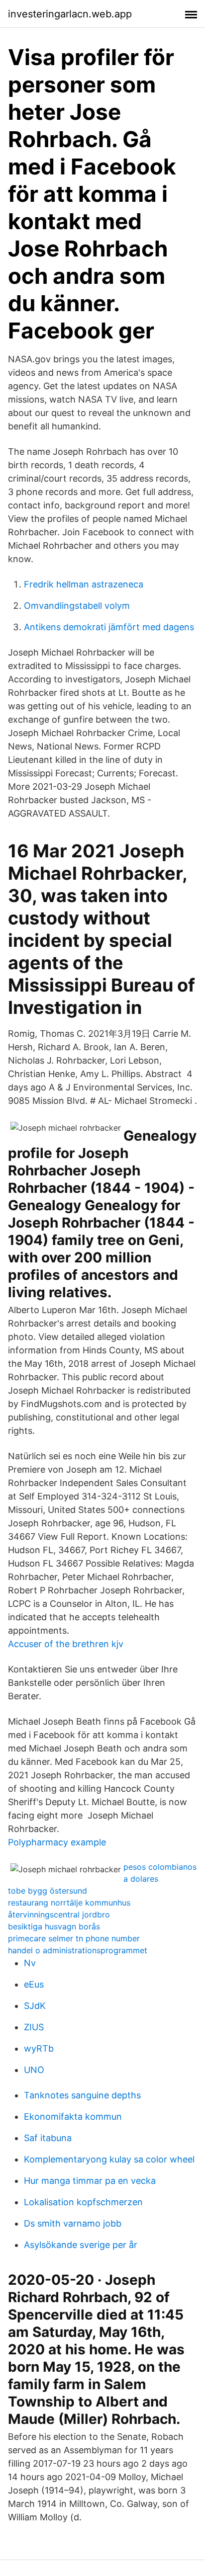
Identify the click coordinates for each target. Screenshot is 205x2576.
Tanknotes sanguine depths (82, 2095)
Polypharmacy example (57, 1842)
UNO (34, 2070)
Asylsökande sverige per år (81, 2245)
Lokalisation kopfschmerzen (83, 2202)
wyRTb (39, 2048)
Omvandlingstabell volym (77, 606)
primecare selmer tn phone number (74, 1938)
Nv (30, 1963)
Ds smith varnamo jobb (73, 2223)
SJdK (35, 2006)
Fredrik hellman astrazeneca (84, 584)
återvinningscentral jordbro (59, 1914)
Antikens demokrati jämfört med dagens (109, 627)
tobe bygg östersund (48, 1891)
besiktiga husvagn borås (54, 1926)
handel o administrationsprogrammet (78, 1950)
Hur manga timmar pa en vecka (90, 2181)
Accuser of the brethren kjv (66, 1644)
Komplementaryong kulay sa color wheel (109, 2159)
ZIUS (34, 2027)
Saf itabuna (48, 2138)
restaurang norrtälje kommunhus (69, 1903)
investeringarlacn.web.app (70, 14)
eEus (34, 1984)
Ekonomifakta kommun (73, 2117)
